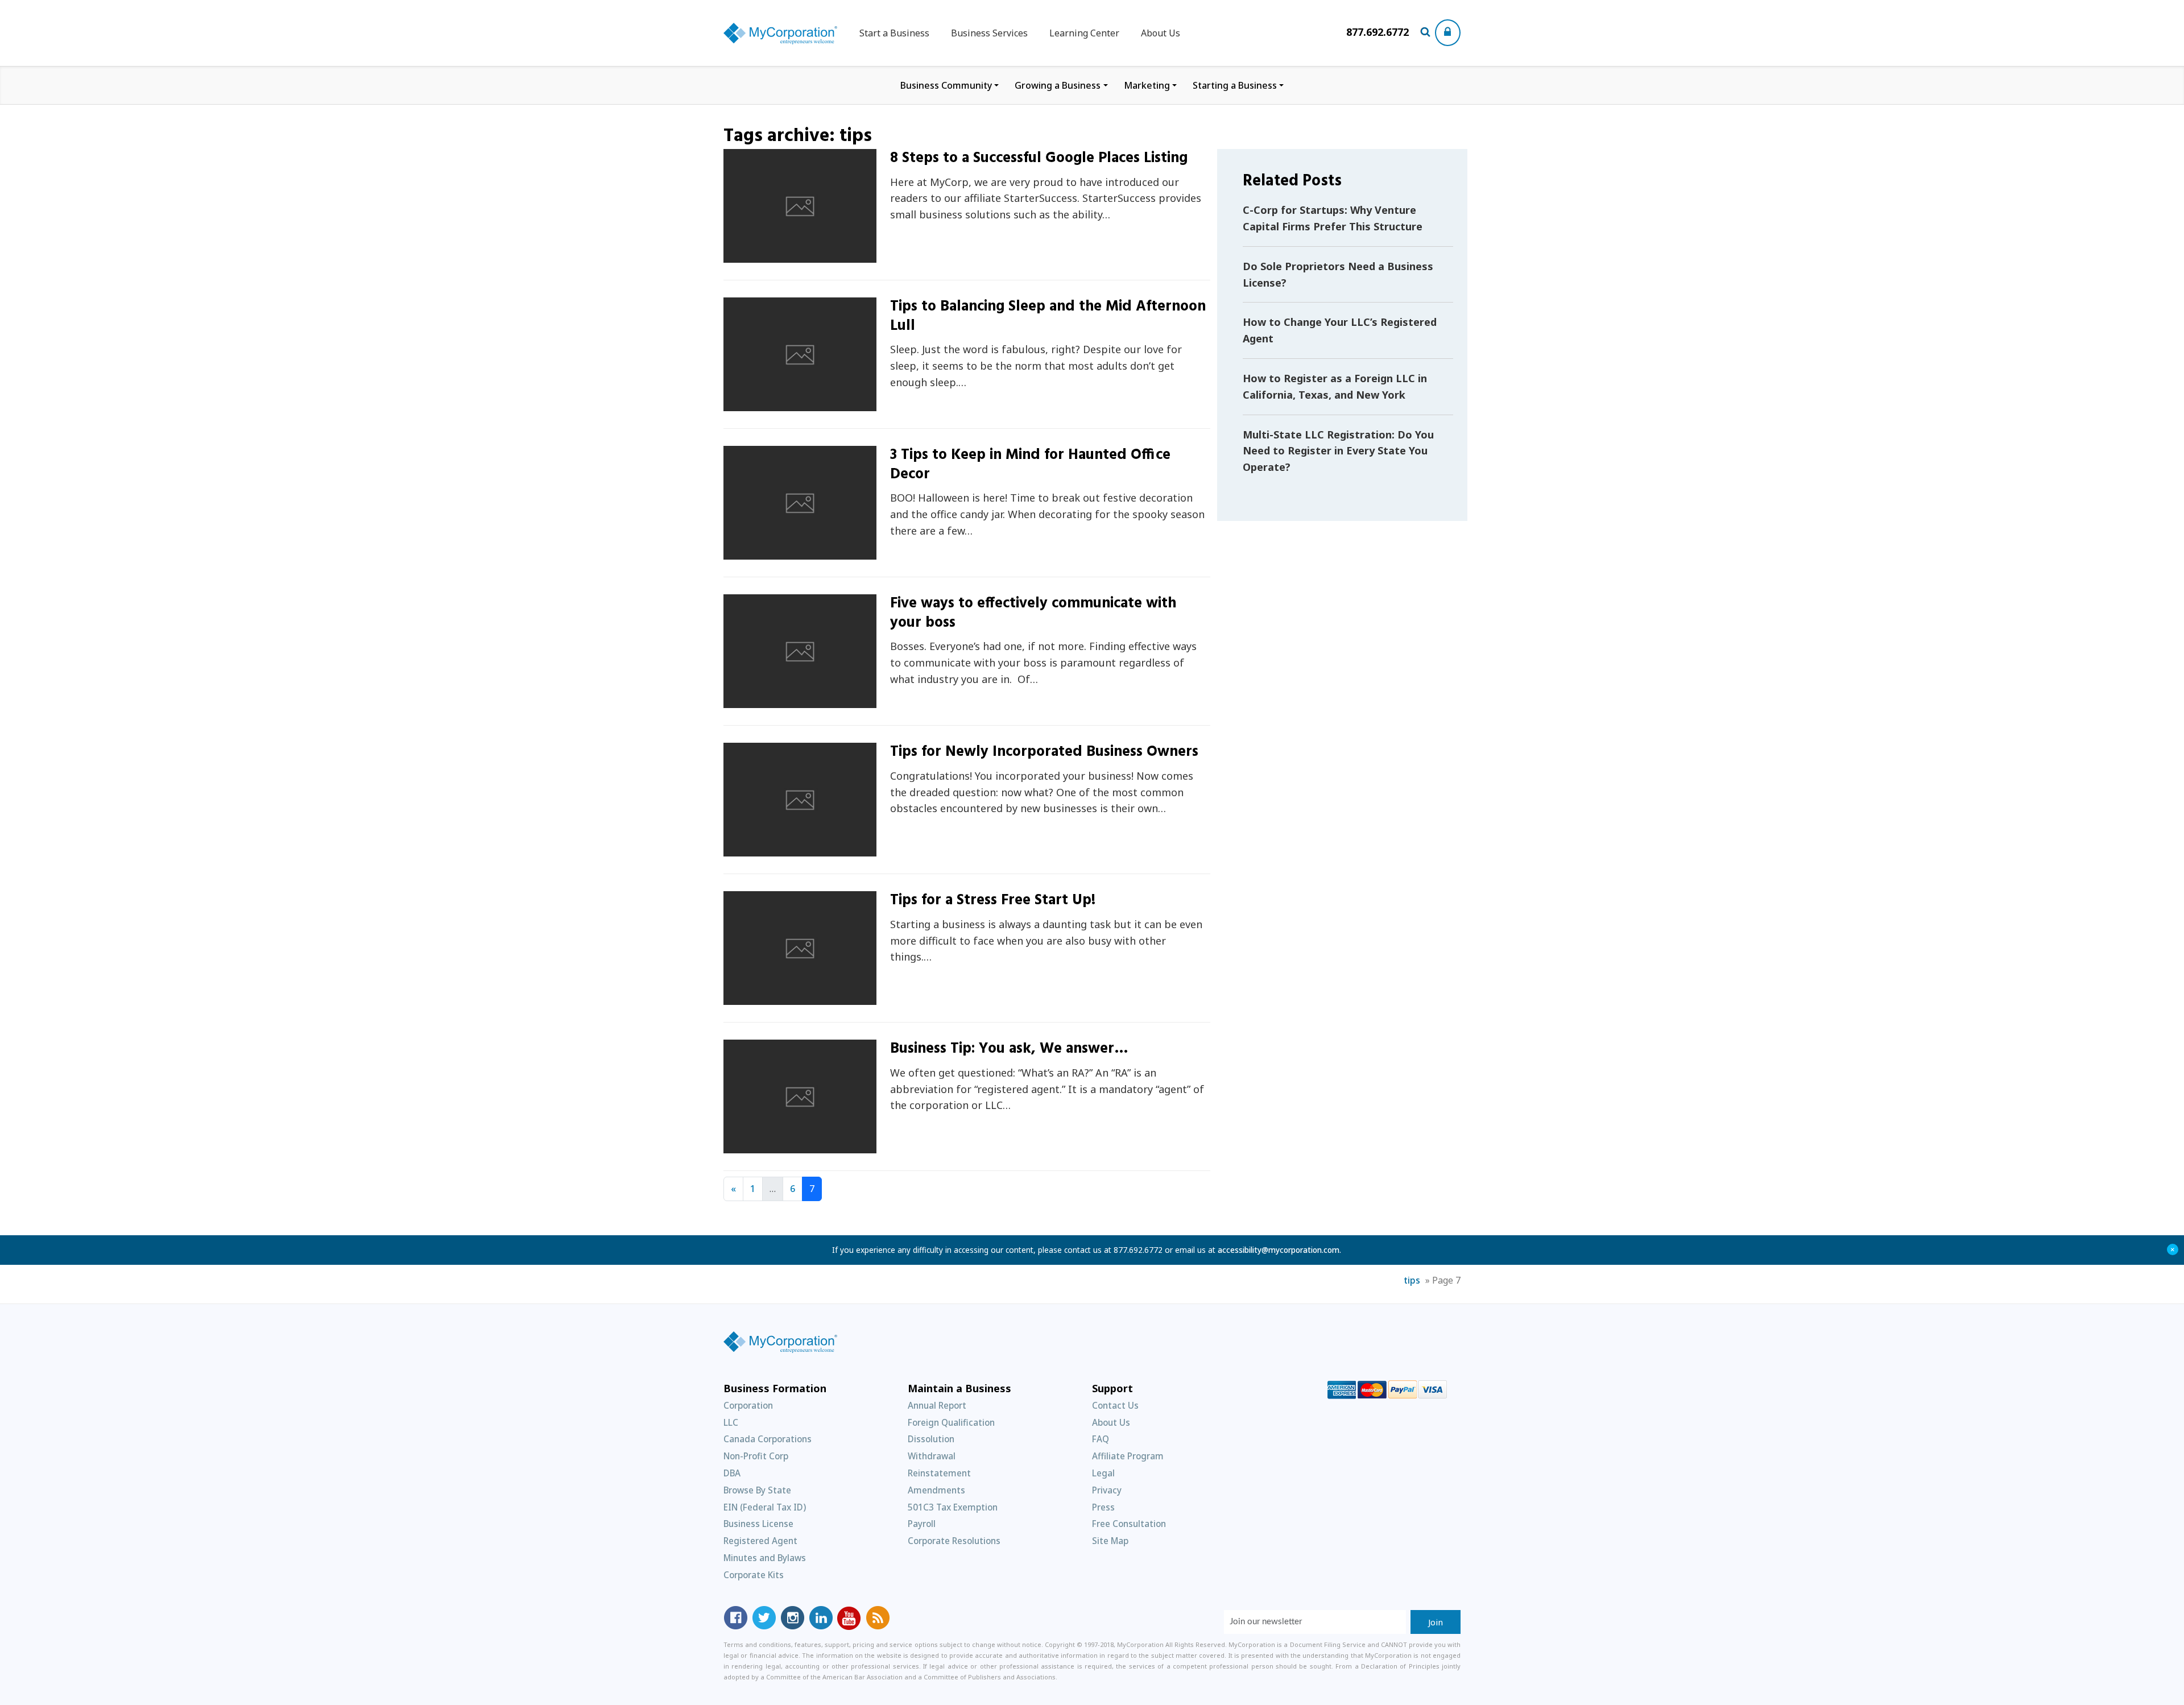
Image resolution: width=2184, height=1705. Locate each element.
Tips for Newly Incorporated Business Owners (1044, 752)
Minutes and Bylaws (765, 1558)
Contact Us (1115, 1405)
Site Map (1110, 1541)
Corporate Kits (754, 1575)
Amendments (936, 1490)
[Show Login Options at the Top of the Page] (1448, 33)
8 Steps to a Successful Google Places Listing (1039, 158)
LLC (731, 1422)
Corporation (748, 1405)
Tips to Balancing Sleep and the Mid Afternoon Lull (1048, 316)
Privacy (1107, 1490)
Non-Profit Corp (756, 1456)
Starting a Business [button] (1235, 85)
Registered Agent (760, 1541)
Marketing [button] (1147, 85)
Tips (747, 256)
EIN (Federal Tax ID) (765, 1507)
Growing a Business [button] (1058, 85)
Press (1103, 1507)
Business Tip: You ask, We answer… (1009, 1049)
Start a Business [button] (894, 33)
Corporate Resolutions (954, 1541)
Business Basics (770, 998)
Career (752, 702)
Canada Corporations (768, 1439)
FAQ (1101, 1439)
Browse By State (757, 1490)
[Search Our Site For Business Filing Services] (1427, 33)
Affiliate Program (1128, 1456)
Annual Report (937, 1405)
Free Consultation (1129, 1524)
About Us (1161, 33)
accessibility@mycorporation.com (1279, 1250)
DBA (732, 1473)
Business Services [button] (989, 33)
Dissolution (931, 1439)
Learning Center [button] (1084, 33)
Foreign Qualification (951, 1422)
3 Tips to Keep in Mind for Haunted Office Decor (1030, 465)
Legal (1103, 1473)
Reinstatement (939, 1473)
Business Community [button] (946, 85)
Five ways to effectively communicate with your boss (1033, 613)
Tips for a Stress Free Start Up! (993, 901)
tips (1412, 1280)
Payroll (922, 1524)
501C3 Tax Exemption (953, 1507)
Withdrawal (932, 1456)
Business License (758, 1524)
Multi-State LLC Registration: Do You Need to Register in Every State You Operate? (1338, 451)
